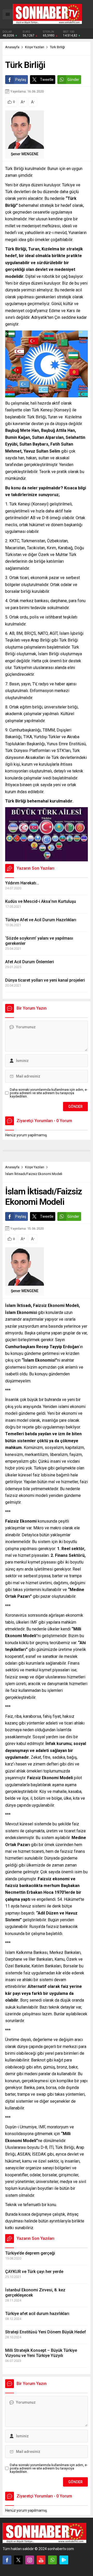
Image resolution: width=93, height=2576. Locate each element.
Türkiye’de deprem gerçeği (30, 2253)
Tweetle (47, 80)
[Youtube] (41, 2560)
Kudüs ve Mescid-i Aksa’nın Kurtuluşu (41, 901)
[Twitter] (18, 2560)
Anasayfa (12, 47)
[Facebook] (7, 2560)
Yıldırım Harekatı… (22, 883)
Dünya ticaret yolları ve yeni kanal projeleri (45, 980)
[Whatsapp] (52, 2560)
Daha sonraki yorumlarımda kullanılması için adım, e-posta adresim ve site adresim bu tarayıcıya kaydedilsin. (49, 1093)
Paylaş (21, 80)
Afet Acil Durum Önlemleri (30, 962)
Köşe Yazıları (35, 47)
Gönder (73, 80)
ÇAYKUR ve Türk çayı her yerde (34, 2272)
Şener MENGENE (25, 154)
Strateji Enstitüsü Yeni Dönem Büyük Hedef (46, 2332)
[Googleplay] (64, 2560)
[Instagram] (30, 2560)
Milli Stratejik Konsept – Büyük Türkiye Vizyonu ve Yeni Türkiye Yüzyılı (41, 2353)
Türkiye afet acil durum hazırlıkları (37, 2314)
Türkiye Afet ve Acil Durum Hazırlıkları (41, 920)
